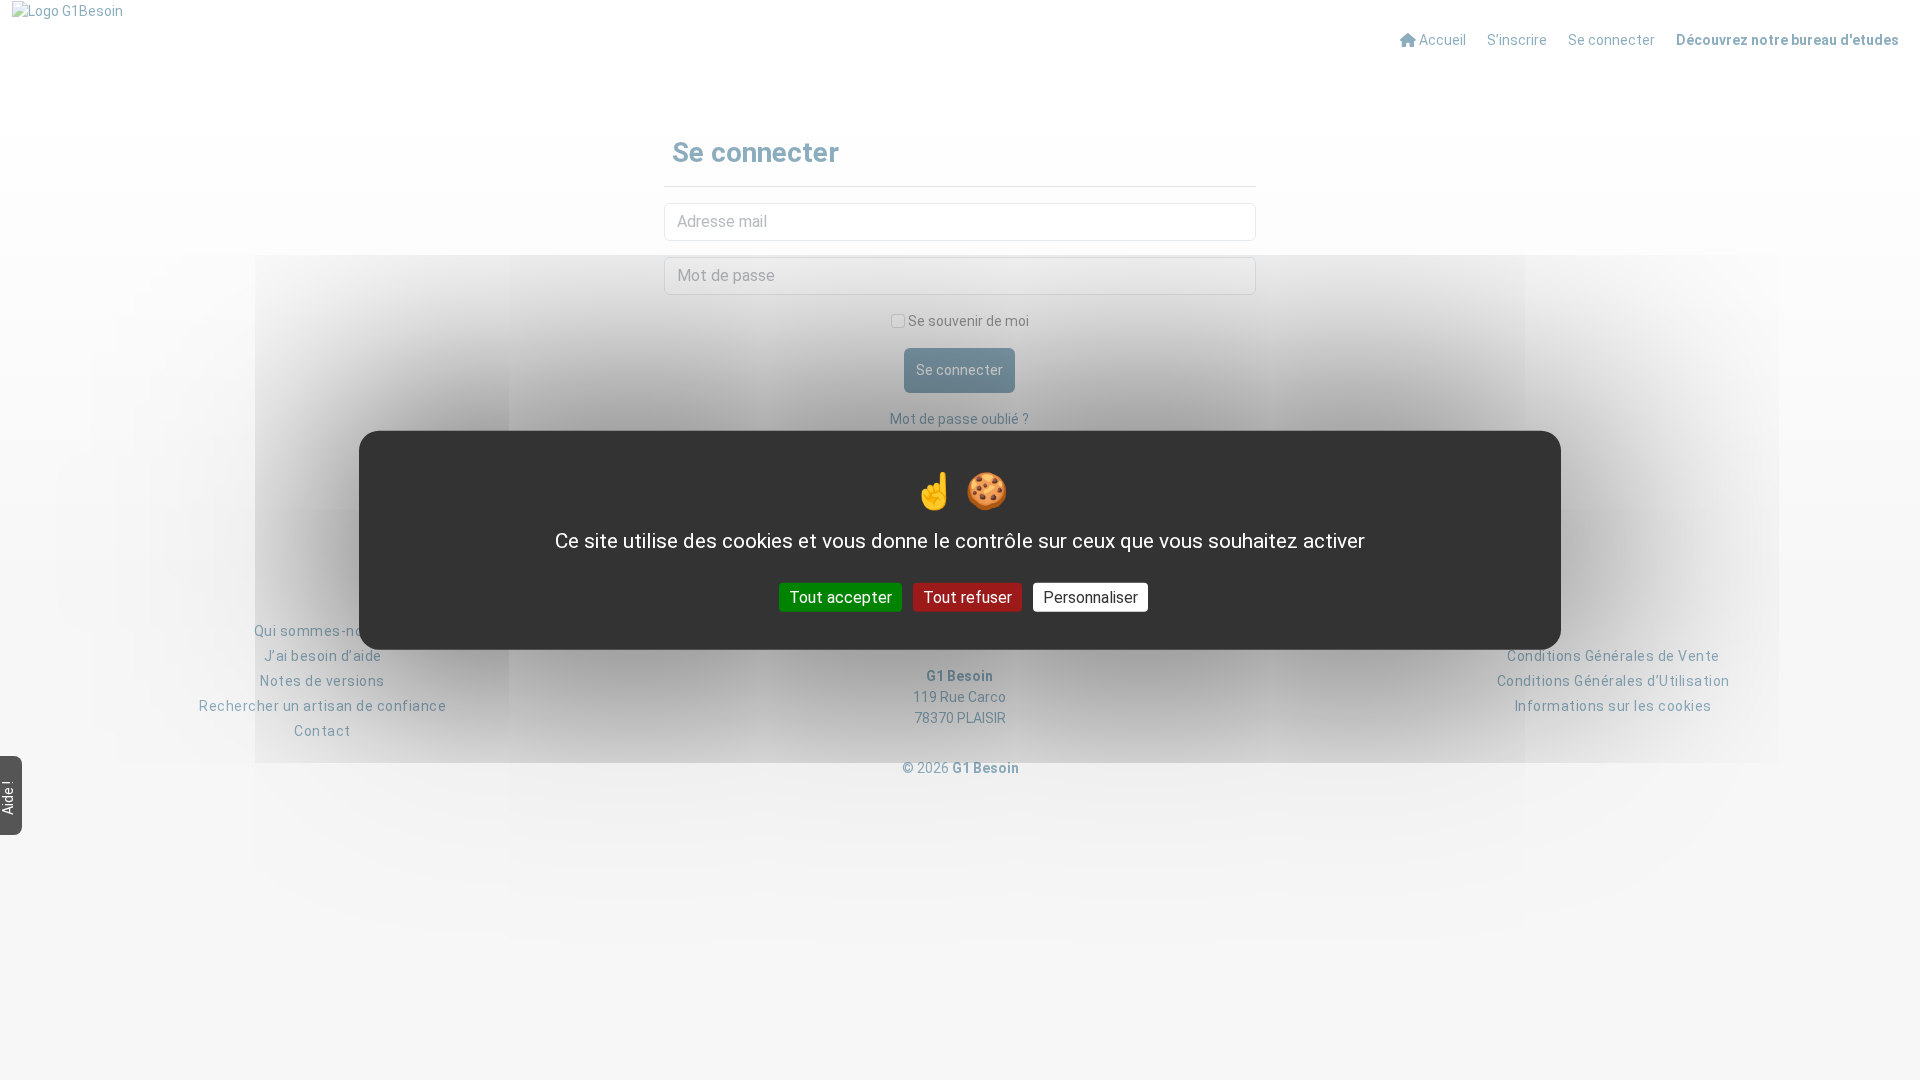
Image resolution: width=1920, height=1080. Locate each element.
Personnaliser (1090, 596)
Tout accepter (840, 596)
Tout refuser (967, 596)
